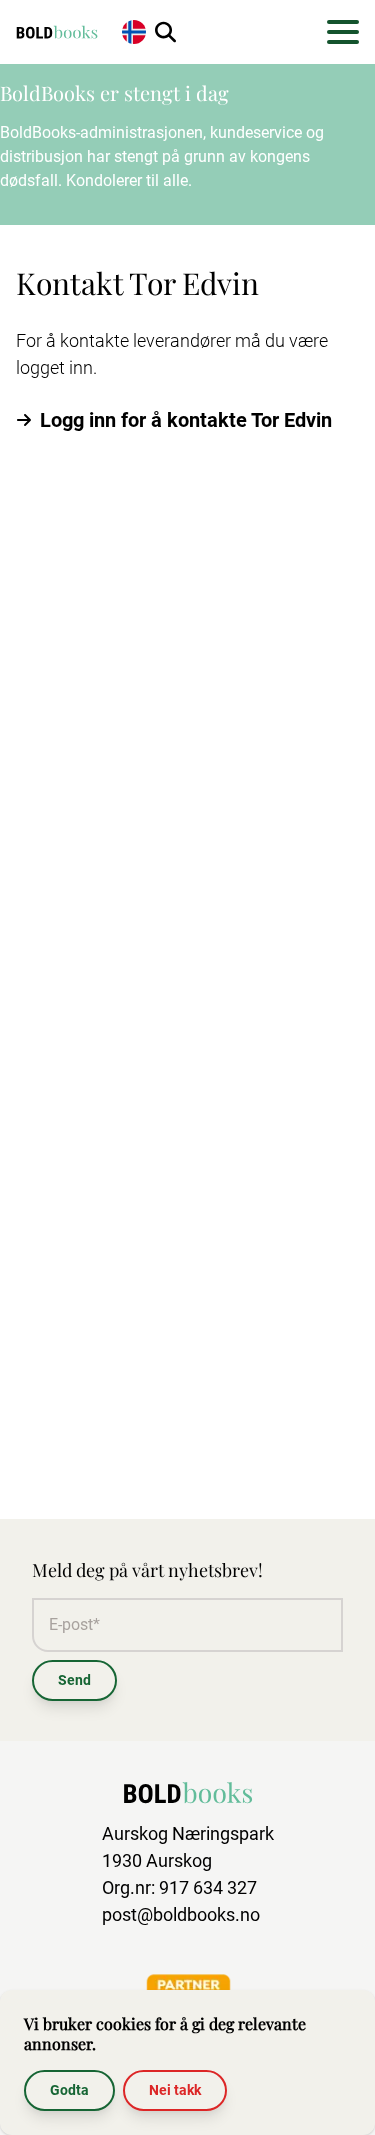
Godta (69, 2090)
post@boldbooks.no (181, 1914)
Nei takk (175, 2090)
